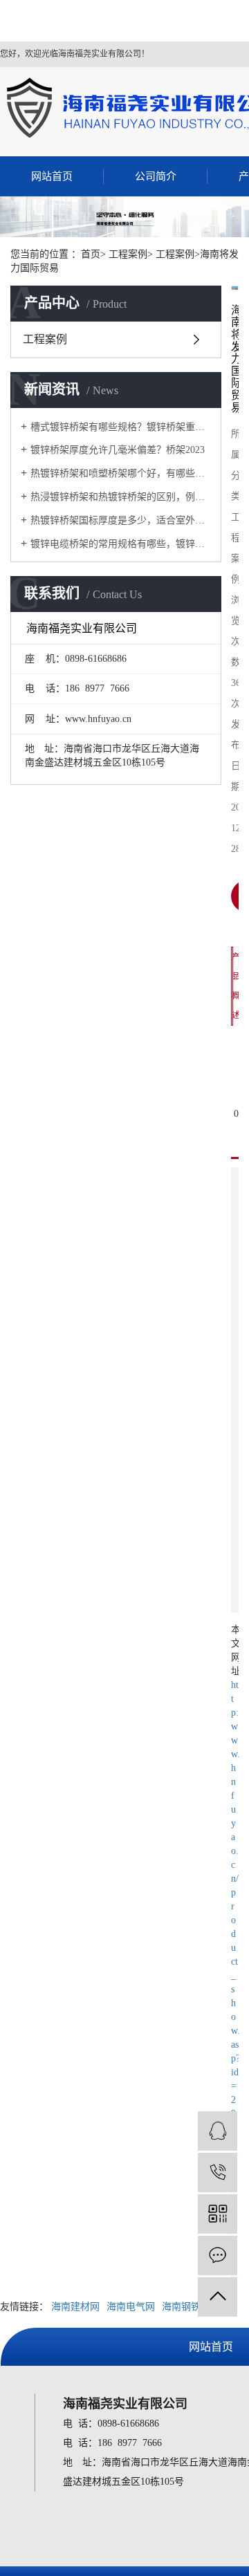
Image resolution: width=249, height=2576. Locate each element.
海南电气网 (131, 2307)
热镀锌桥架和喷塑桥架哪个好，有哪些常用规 (121, 473)
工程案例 (45, 339)
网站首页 (52, 176)
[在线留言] (218, 2255)
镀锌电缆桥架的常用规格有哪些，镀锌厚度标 (121, 544)
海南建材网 (75, 2307)
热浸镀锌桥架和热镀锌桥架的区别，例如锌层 (121, 497)
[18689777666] (218, 2172)
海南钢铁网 (186, 2307)
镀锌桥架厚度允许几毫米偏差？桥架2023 (118, 450)
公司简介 (156, 176)
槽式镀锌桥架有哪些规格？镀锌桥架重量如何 (121, 427)
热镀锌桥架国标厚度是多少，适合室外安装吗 (121, 520)
